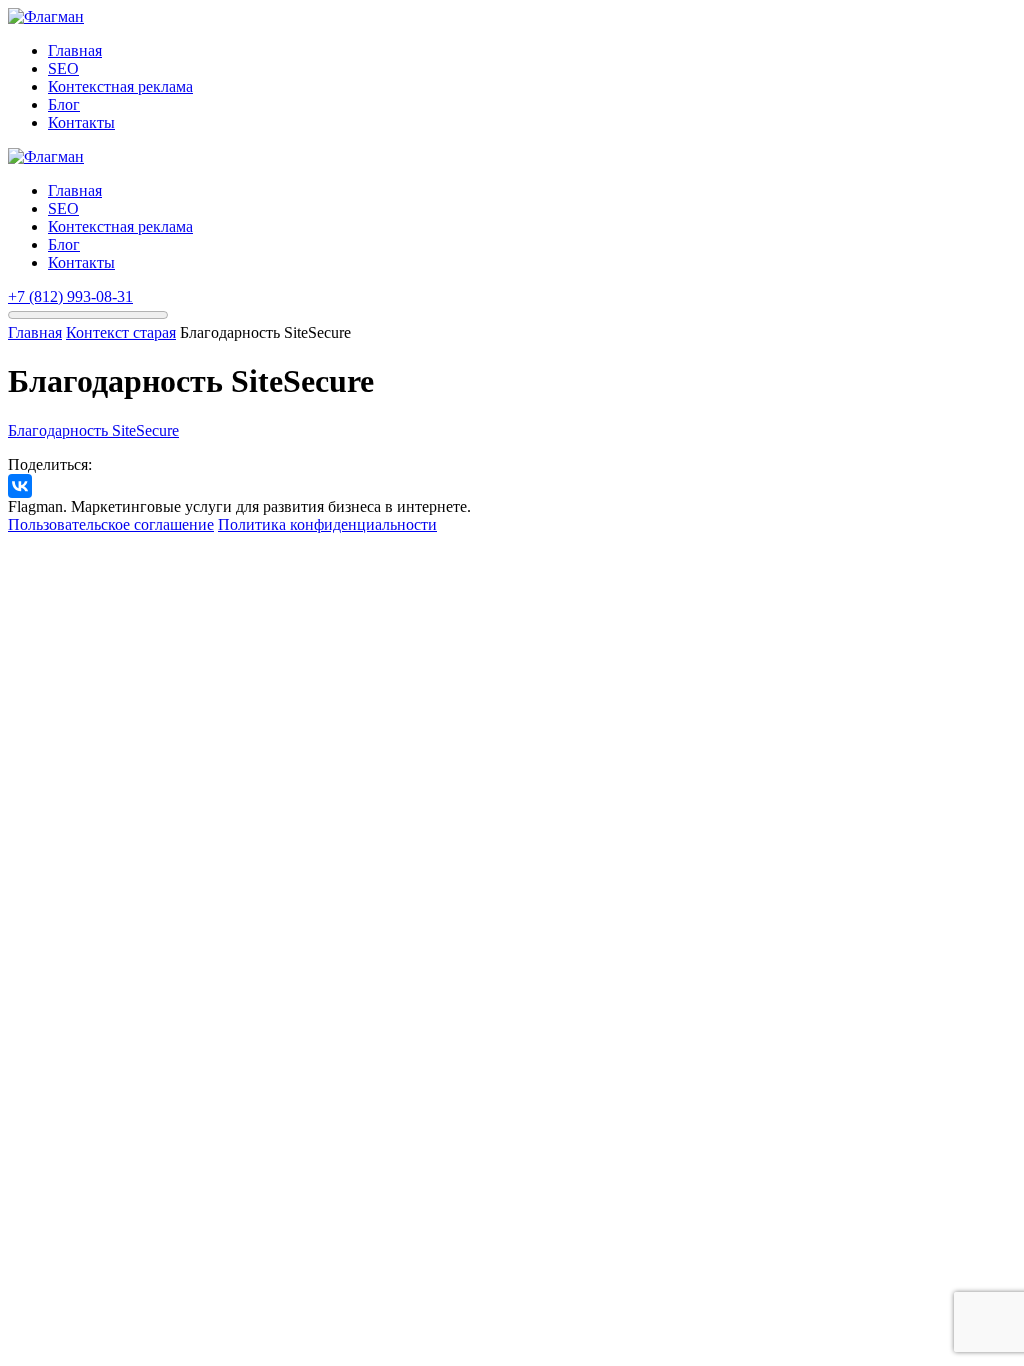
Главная (75, 50)
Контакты (81, 122)
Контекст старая (121, 332)
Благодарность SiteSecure (93, 430)
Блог (64, 104)
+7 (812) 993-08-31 (70, 296)
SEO (63, 68)
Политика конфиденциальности (327, 524)
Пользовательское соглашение (111, 524)
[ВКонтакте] (20, 486)
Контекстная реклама (120, 86)
